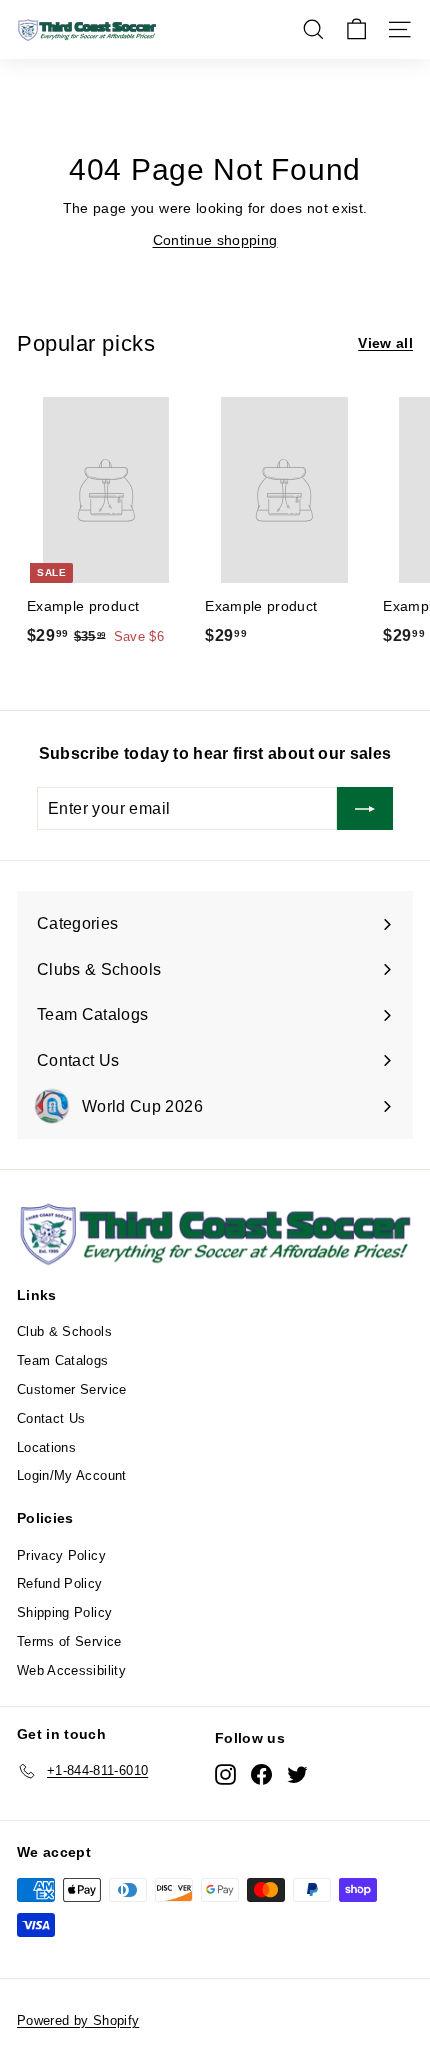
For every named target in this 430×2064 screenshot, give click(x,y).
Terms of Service (69, 1641)
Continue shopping (215, 240)
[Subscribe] (365, 809)
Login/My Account (72, 1475)
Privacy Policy (61, 1555)
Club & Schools (64, 1331)
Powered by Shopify (78, 2020)
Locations (46, 1447)
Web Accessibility (71, 1670)
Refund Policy (60, 1583)
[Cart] (356, 29)
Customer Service (72, 1389)
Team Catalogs (63, 1360)
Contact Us (51, 1418)
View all (385, 343)
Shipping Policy (64, 1612)
